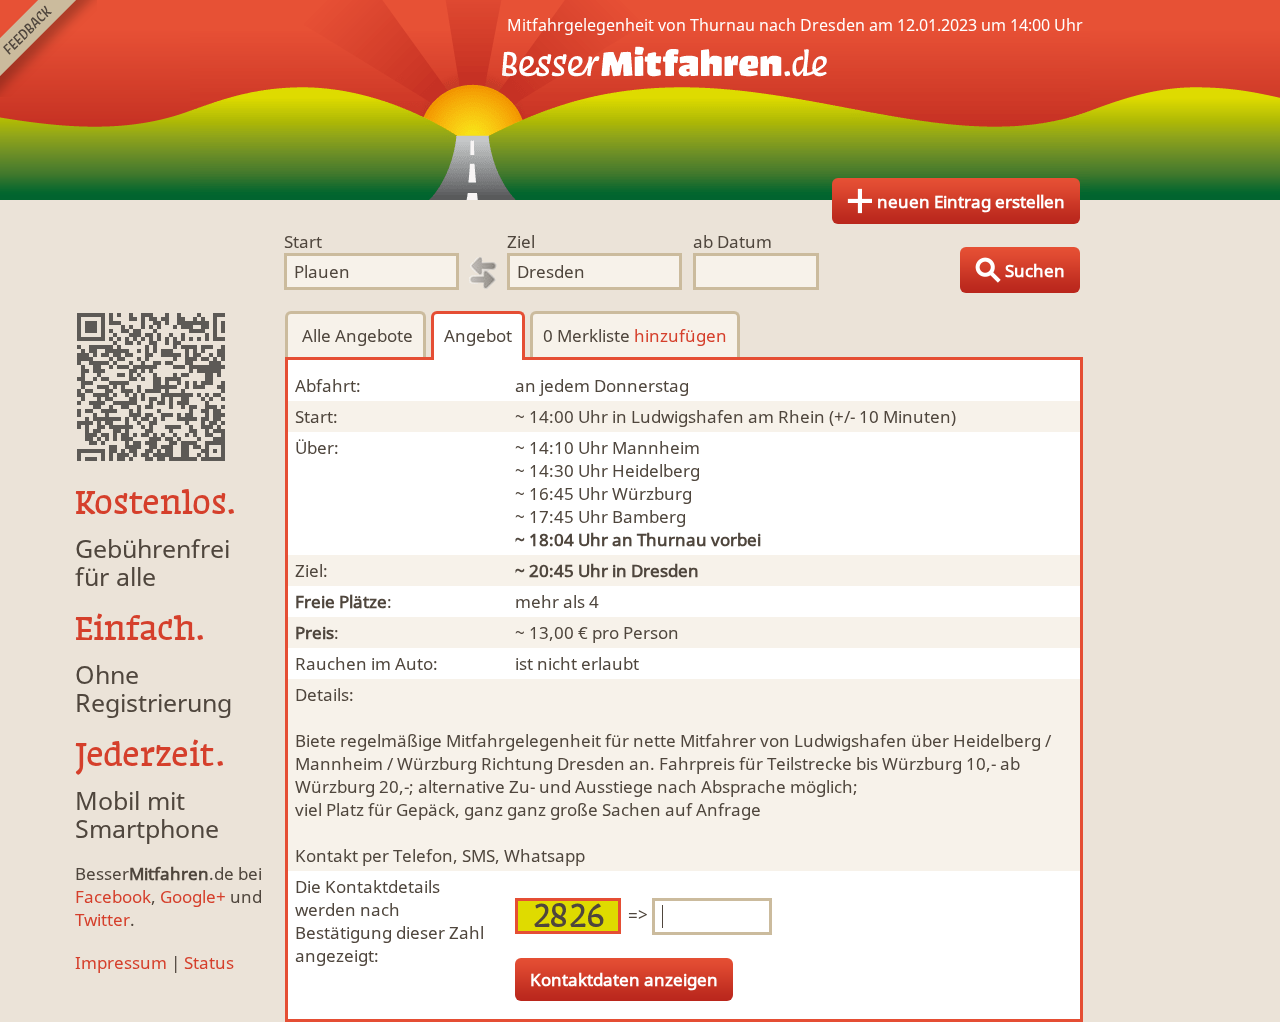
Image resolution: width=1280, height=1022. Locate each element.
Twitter (102, 919)
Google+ (193, 896)
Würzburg (652, 493)
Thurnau (672, 539)
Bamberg (649, 516)
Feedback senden (48, 48)
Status (209, 962)
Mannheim (656, 447)
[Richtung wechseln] (483, 273)
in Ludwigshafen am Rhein (718, 416)
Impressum (121, 962)
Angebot (478, 335)
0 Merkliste (635, 335)
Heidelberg (656, 470)
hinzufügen (680, 335)
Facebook (113, 896)
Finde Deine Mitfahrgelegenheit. (640, 100)
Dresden (665, 570)
